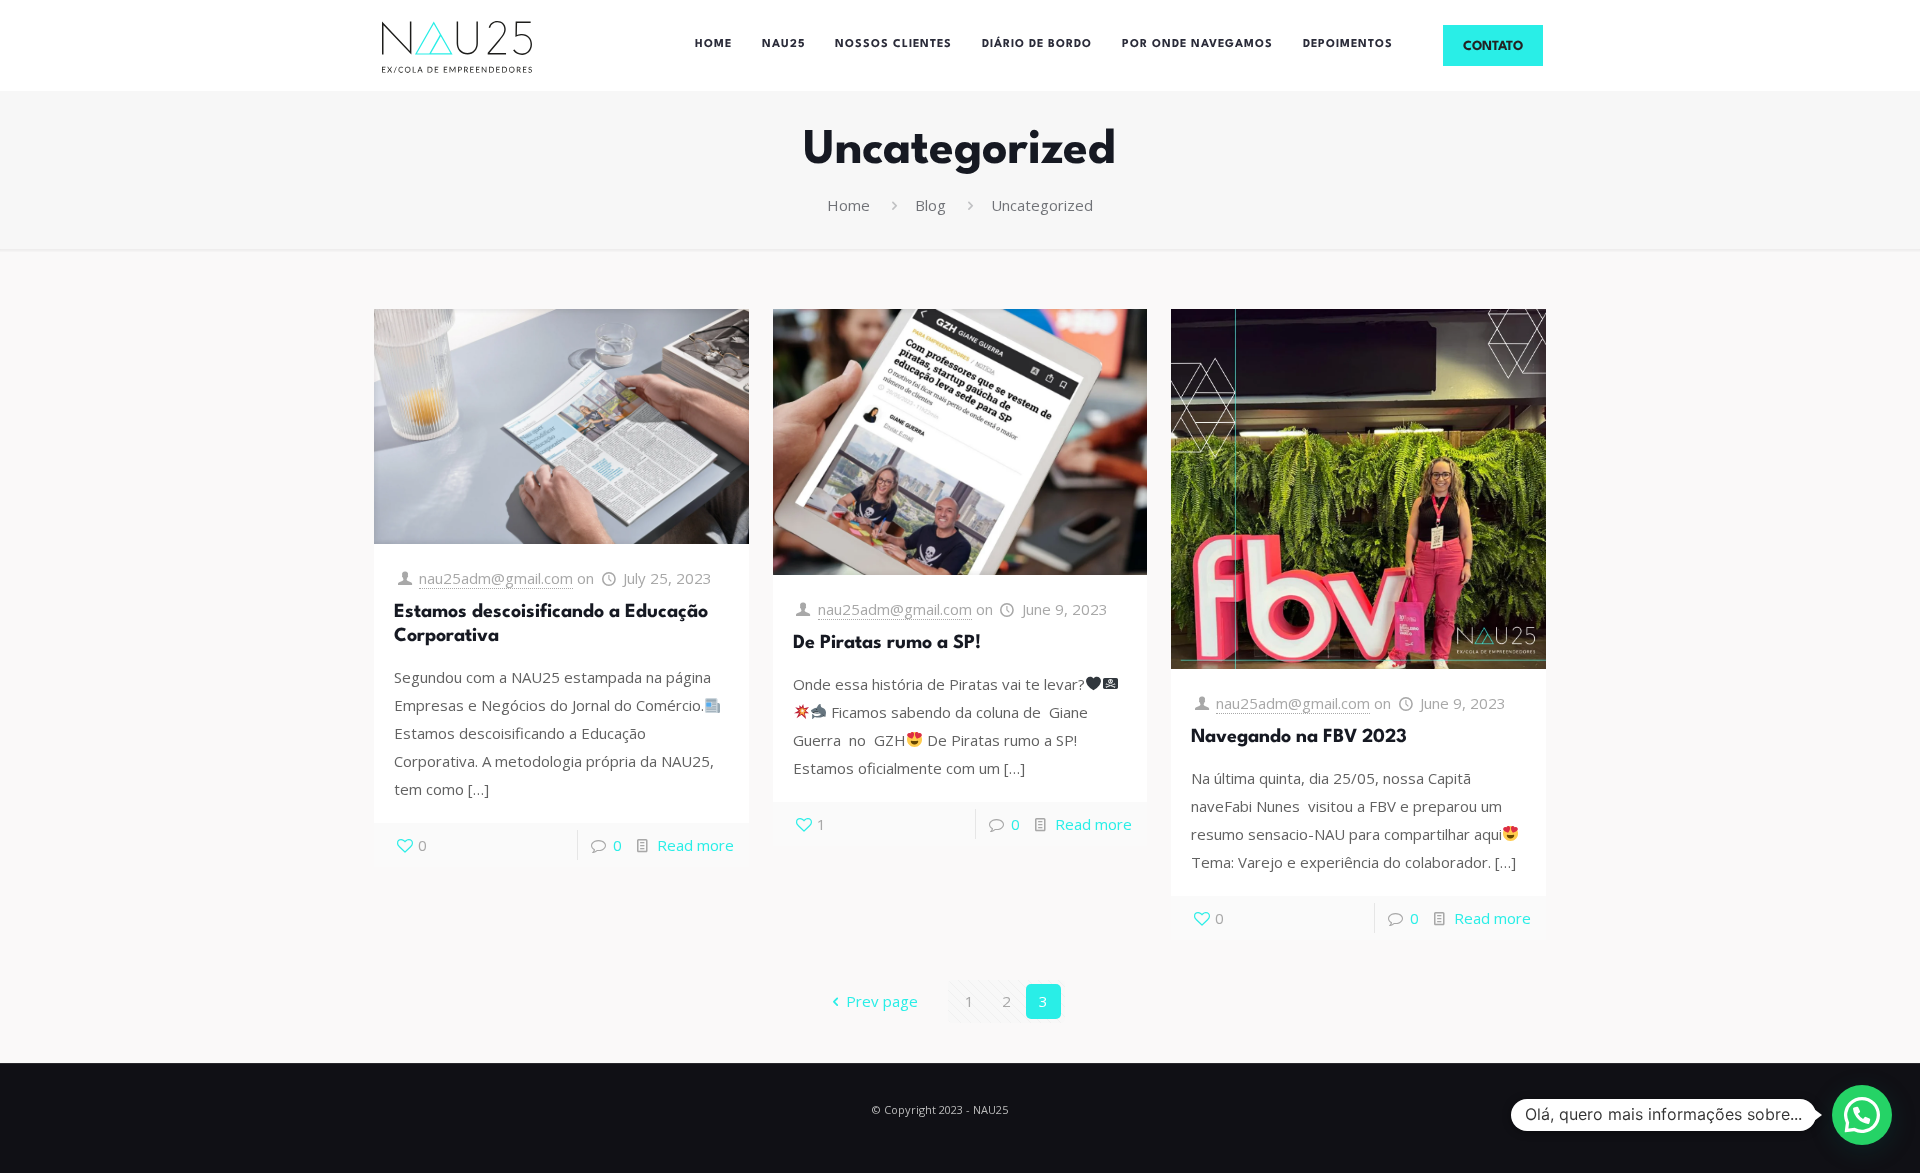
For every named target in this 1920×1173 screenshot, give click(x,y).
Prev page (882, 1001)
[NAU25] (457, 45)
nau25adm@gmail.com (496, 578)
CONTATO (1493, 46)
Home (848, 205)
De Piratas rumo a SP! (887, 643)
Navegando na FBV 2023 (1299, 737)
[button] (1862, 1115)
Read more (695, 845)
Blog (930, 205)
